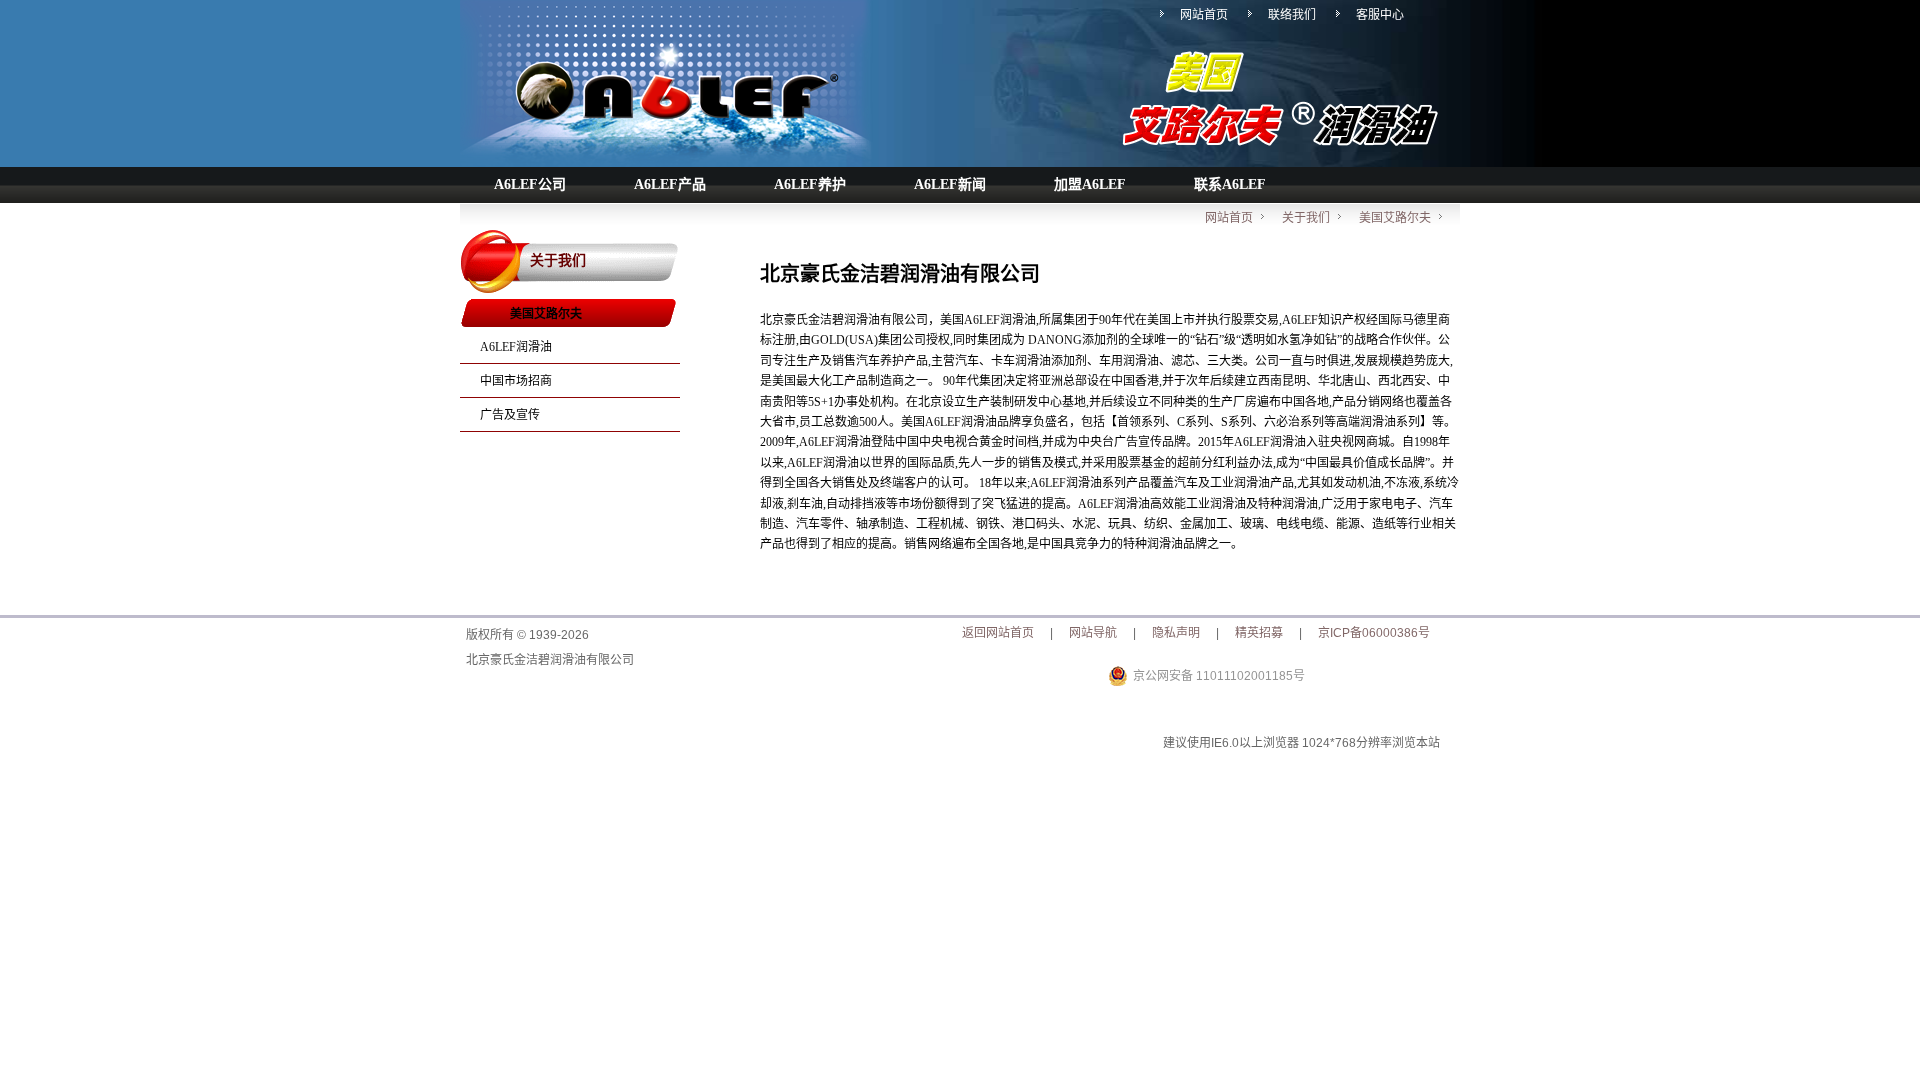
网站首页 (1204, 15)
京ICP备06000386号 (1374, 633)
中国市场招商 (516, 381)
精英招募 (1259, 633)
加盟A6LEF (1090, 184)
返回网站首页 (998, 633)
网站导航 (1093, 633)
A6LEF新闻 (950, 184)
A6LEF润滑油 (516, 347)
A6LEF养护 (810, 184)
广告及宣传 (510, 415)
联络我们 (1292, 15)
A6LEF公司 (530, 184)
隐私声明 (1176, 633)
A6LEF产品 (670, 184)
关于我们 (1306, 218)
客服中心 (1380, 15)
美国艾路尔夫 (1395, 218)
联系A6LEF (1230, 184)
